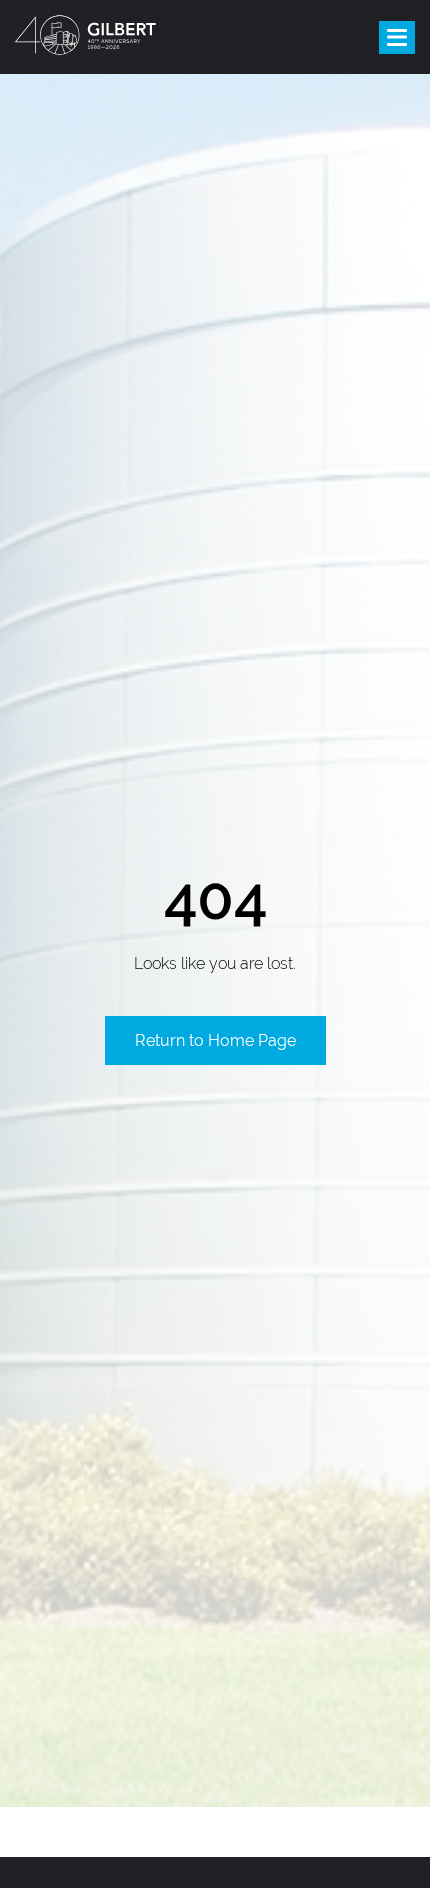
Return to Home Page (215, 1040)
